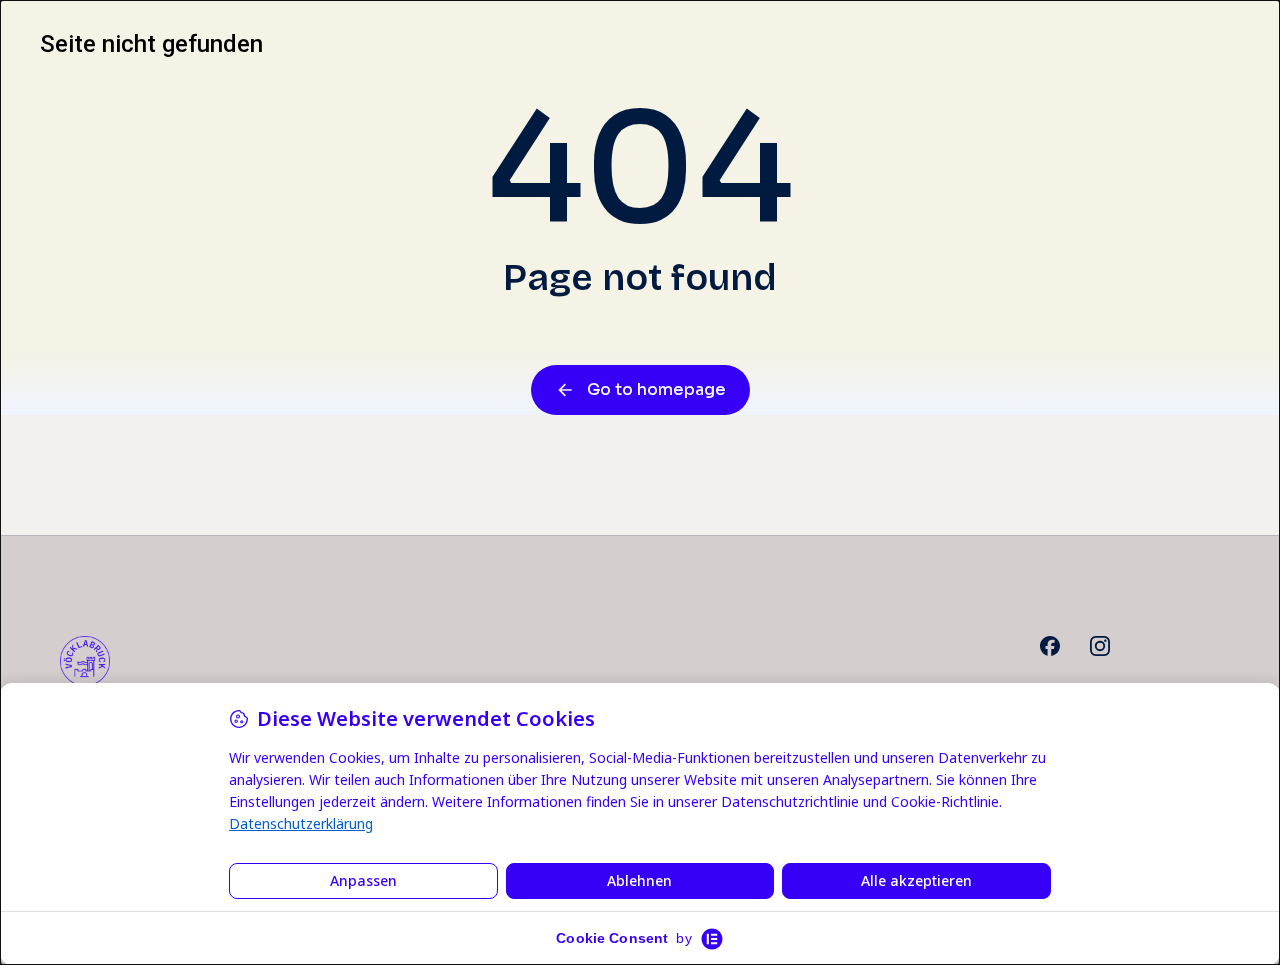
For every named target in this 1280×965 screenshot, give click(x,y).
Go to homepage (656, 389)
